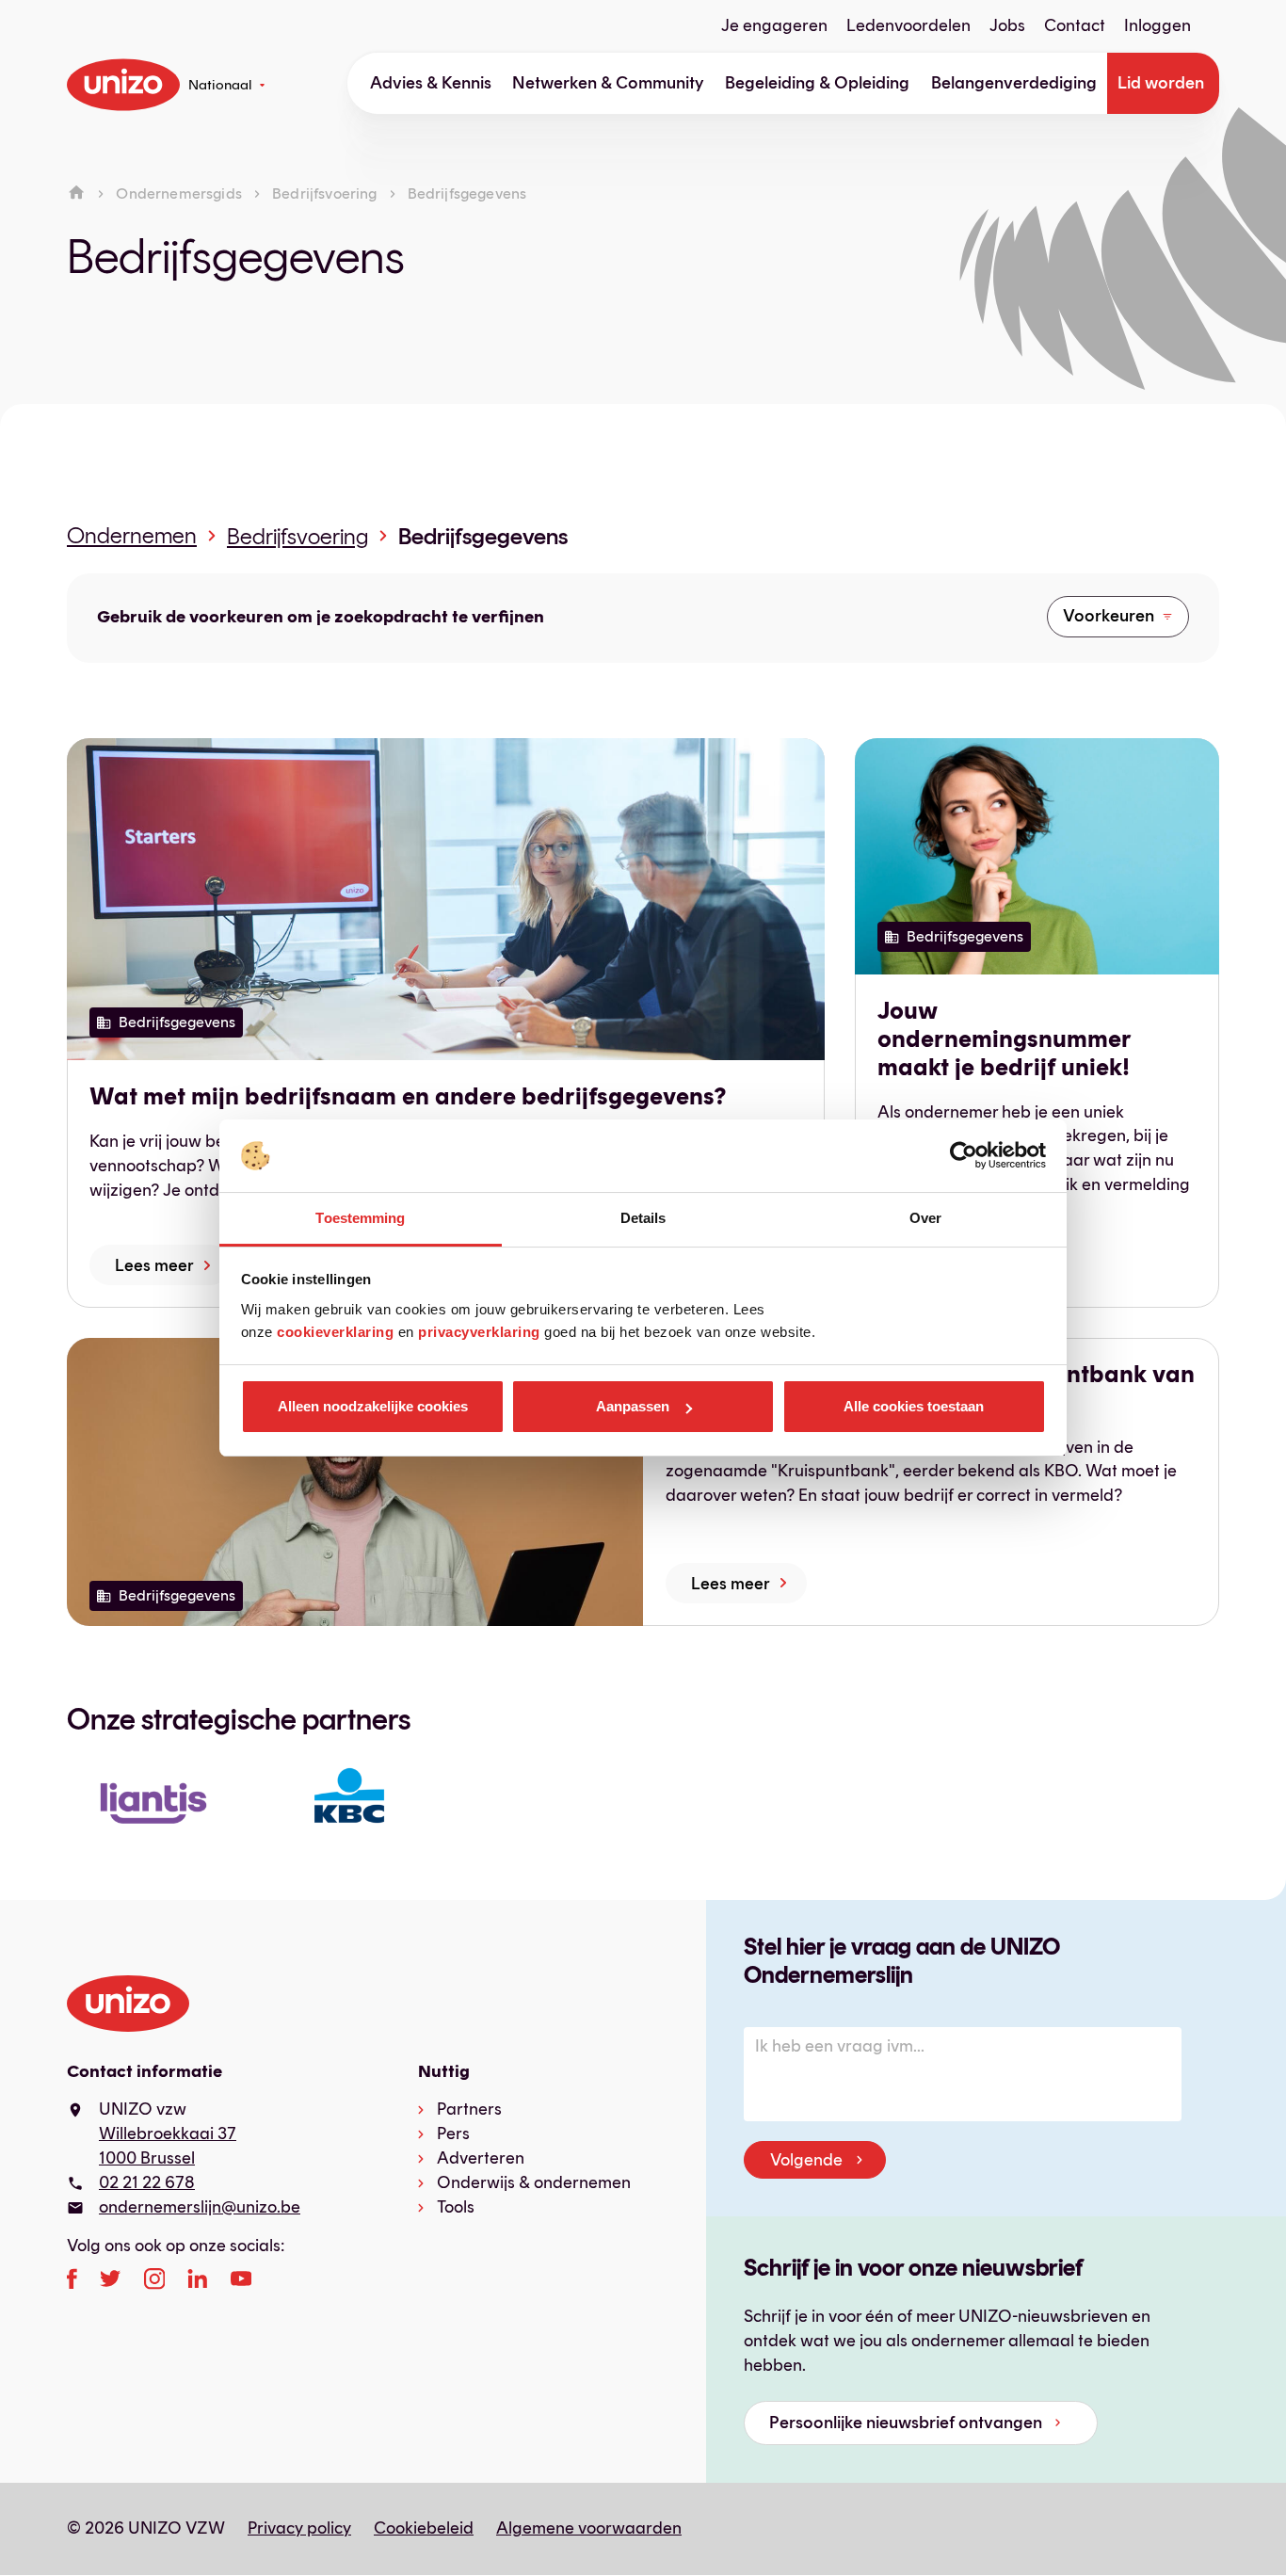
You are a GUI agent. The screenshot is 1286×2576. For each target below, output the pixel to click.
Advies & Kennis (431, 83)
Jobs (1007, 25)
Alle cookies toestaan (914, 1406)
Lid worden (1161, 83)
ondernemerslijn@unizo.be (200, 2207)
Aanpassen (633, 1406)
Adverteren (481, 2158)
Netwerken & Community (608, 83)
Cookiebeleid (424, 2528)
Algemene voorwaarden (589, 2528)
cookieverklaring (335, 1332)
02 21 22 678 (147, 2182)
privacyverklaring (479, 1332)
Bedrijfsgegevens (483, 536)
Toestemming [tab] (360, 1218)
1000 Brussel (147, 2158)
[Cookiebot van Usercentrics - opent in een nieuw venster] (964, 1156)
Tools (456, 2207)
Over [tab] (925, 1218)
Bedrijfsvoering (324, 194)
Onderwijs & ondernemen (534, 2182)
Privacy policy (299, 2528)
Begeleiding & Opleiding (817, 83)
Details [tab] (643, 1218)
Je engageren (774, 25)
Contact (1075, 25)
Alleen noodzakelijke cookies (373, 1406)
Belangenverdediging (1014, 83)
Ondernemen (132, 535)
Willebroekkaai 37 (168, 2133)
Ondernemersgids (178, 194)
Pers (453, 2133)
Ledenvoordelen (908, 25)
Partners (469, 2109)
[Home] (76, 193)
